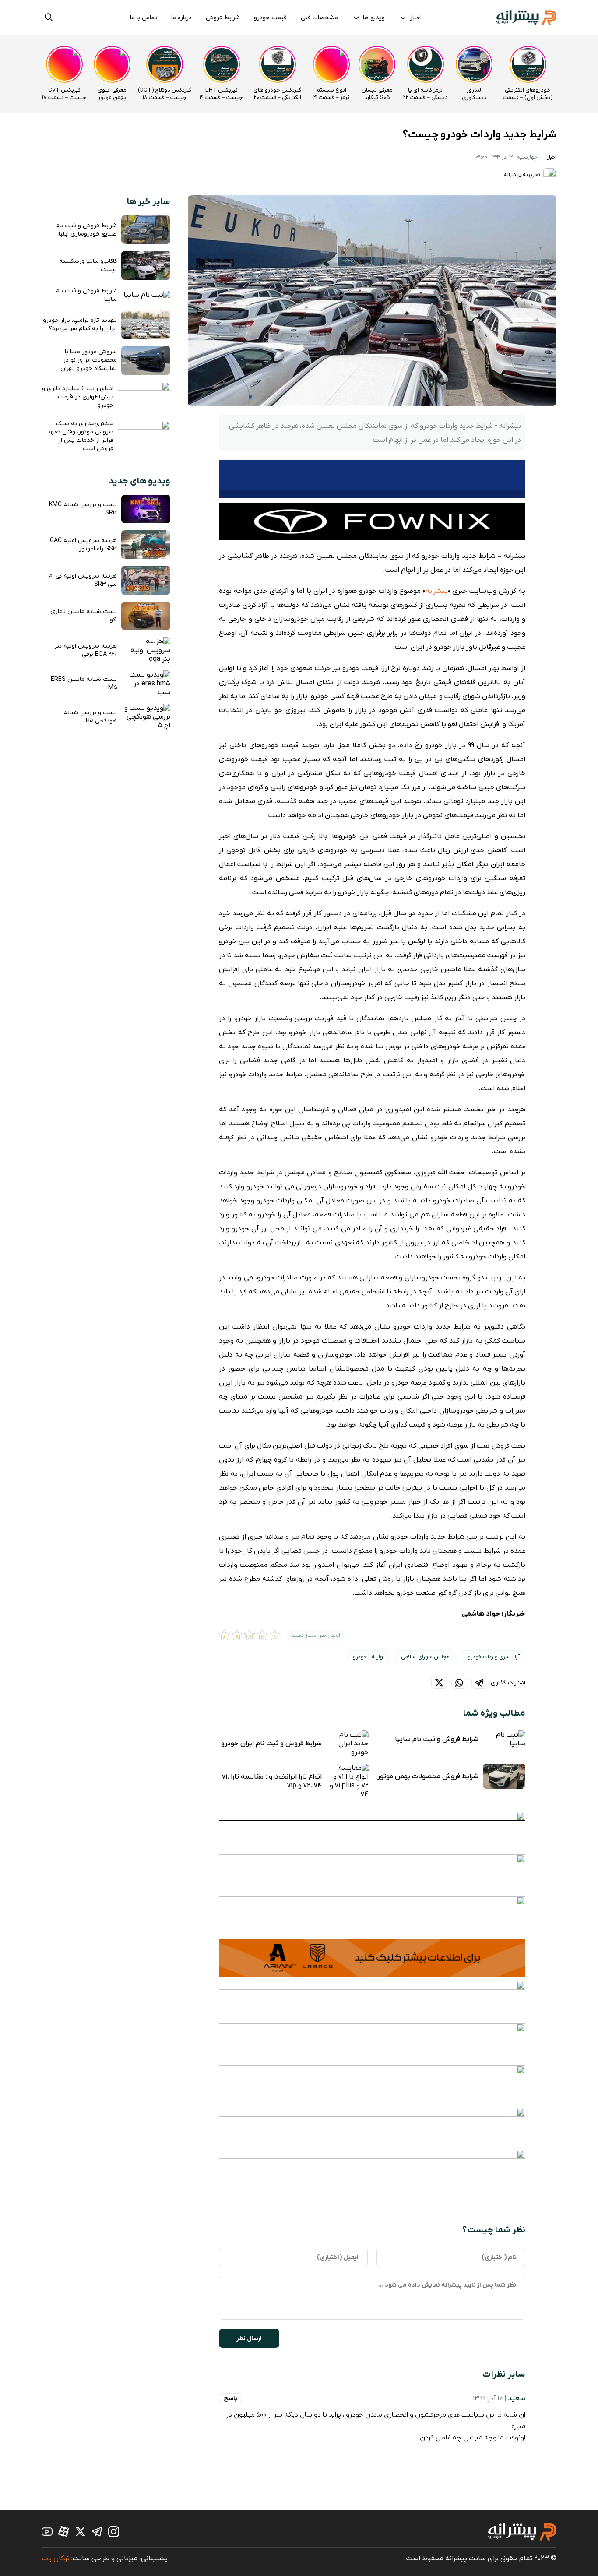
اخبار (416, 18)
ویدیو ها (374, 18)
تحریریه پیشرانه (522, 175)
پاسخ (230, 2398)
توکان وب (56, 2558)
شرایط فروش (223, 18)
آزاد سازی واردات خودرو (494, 1657)
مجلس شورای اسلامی (425, 1657)
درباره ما (181, 18)
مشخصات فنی (319, 18)
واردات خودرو (368, 1657)
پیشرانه (436, 591)
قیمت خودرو (270, 18)
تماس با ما (144, 18)
